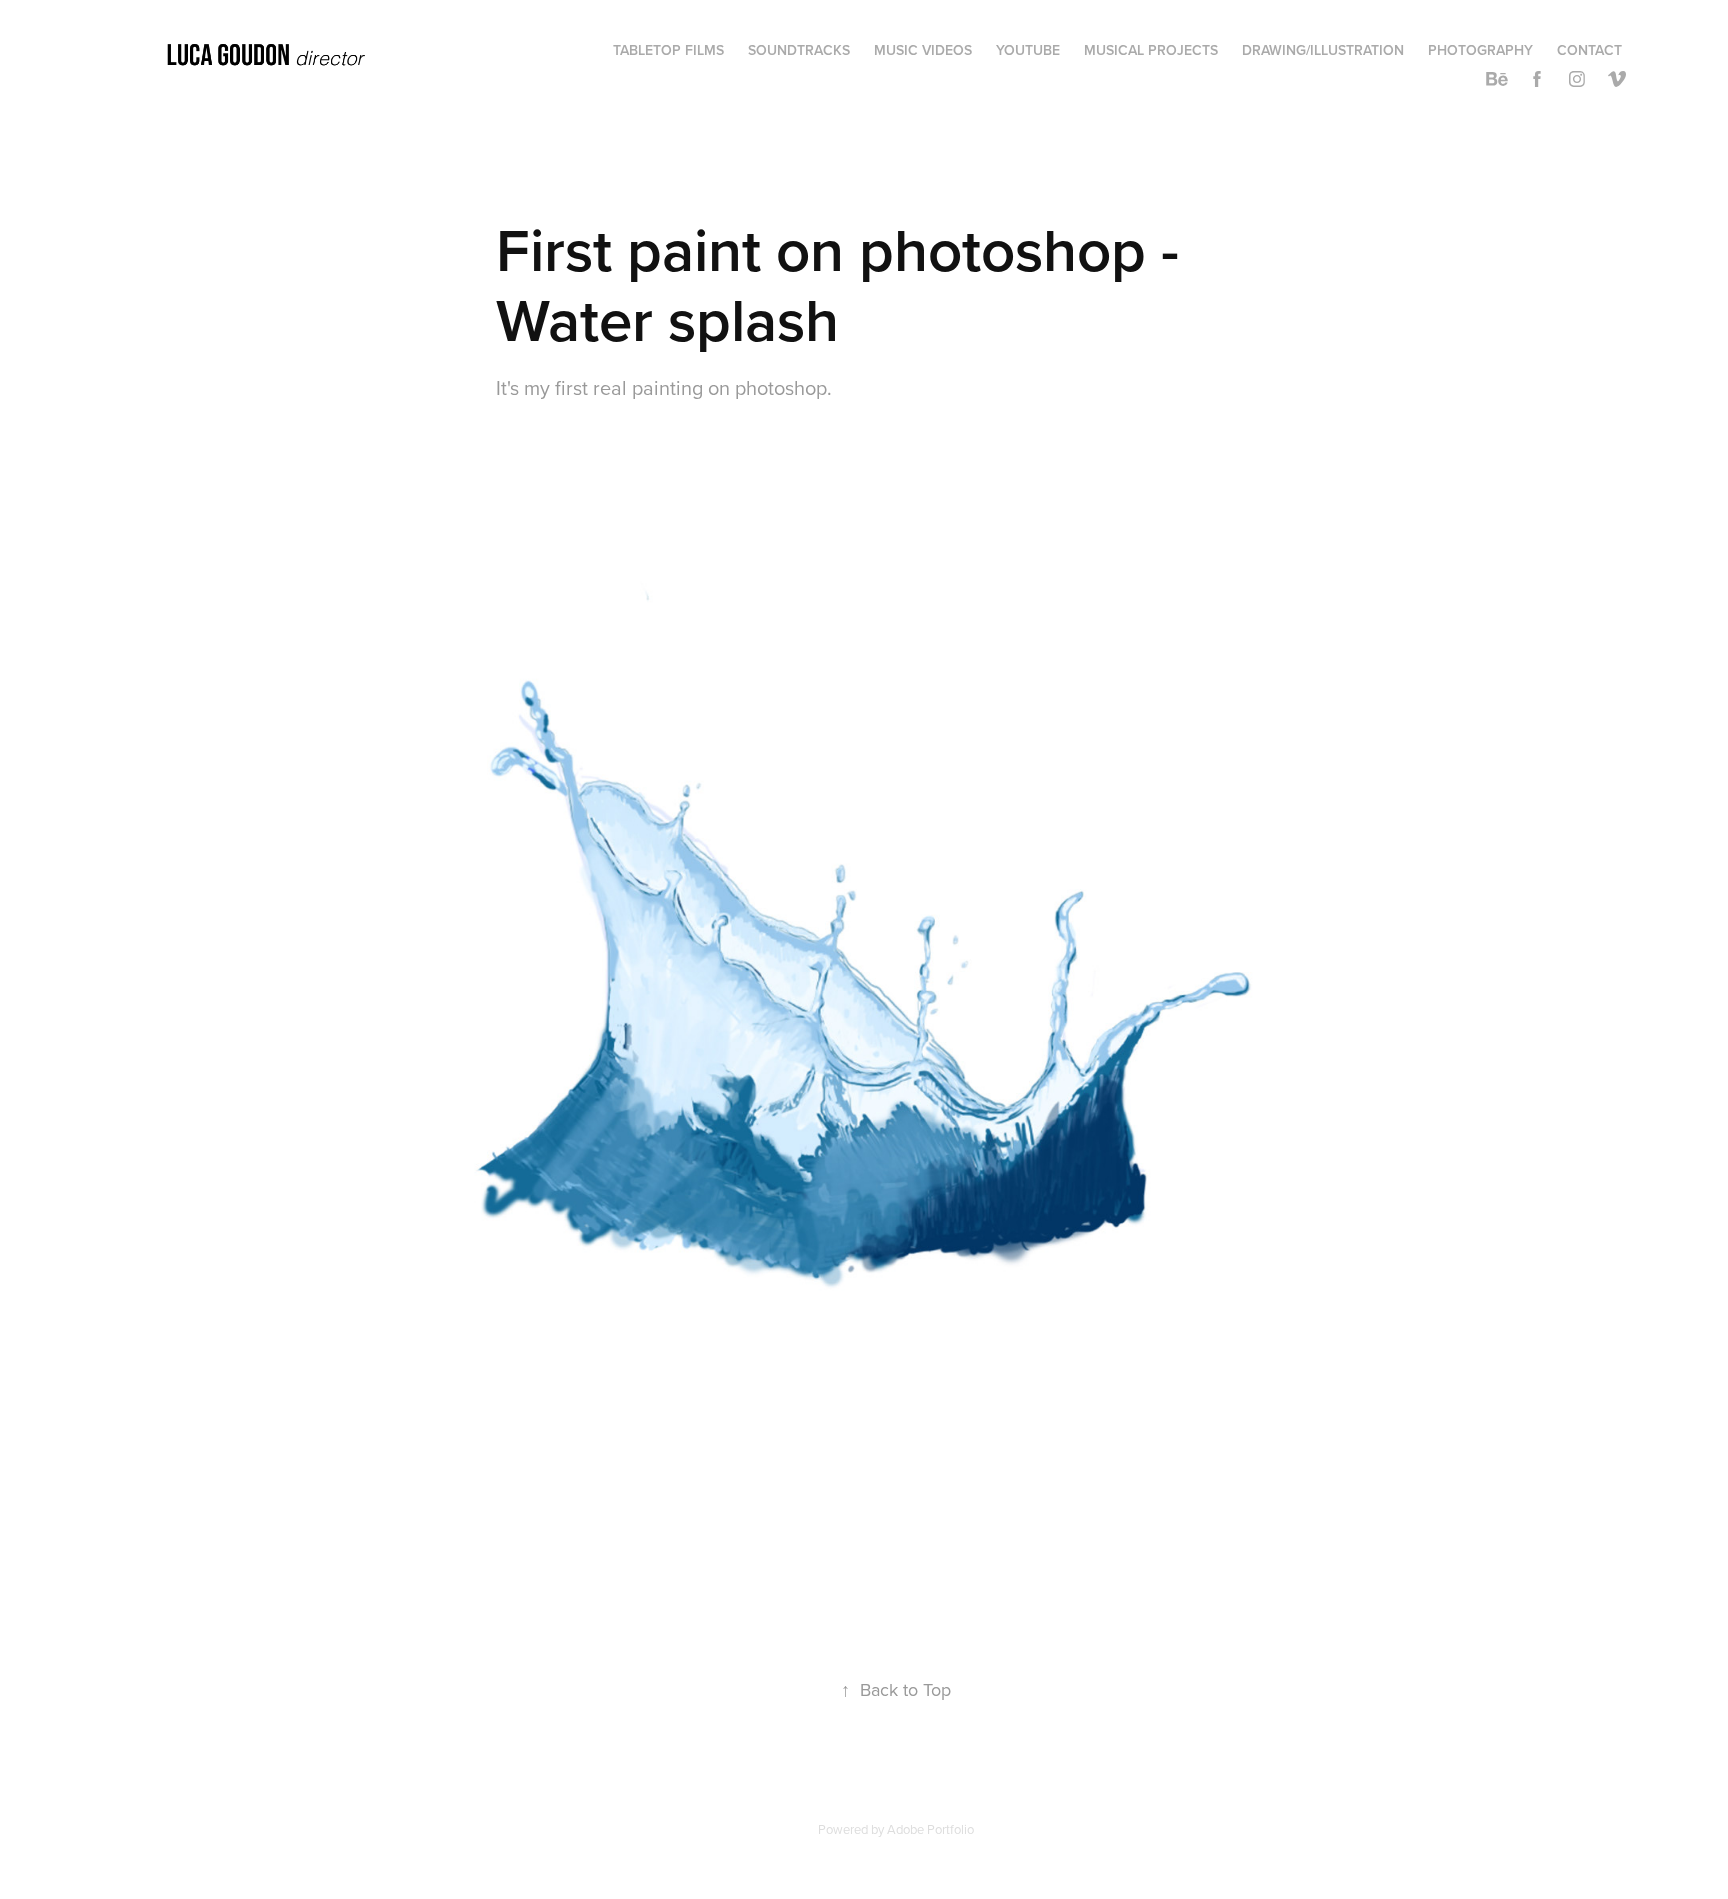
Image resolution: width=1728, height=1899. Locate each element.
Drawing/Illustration (1323, 50)
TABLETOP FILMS (668, 50)
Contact (1589, 50)
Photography (1480, 50)
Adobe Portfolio (930, 1829)
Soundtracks (799, 50)
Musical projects (1151, 50)
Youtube (1028, 50)
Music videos (923, 50)
